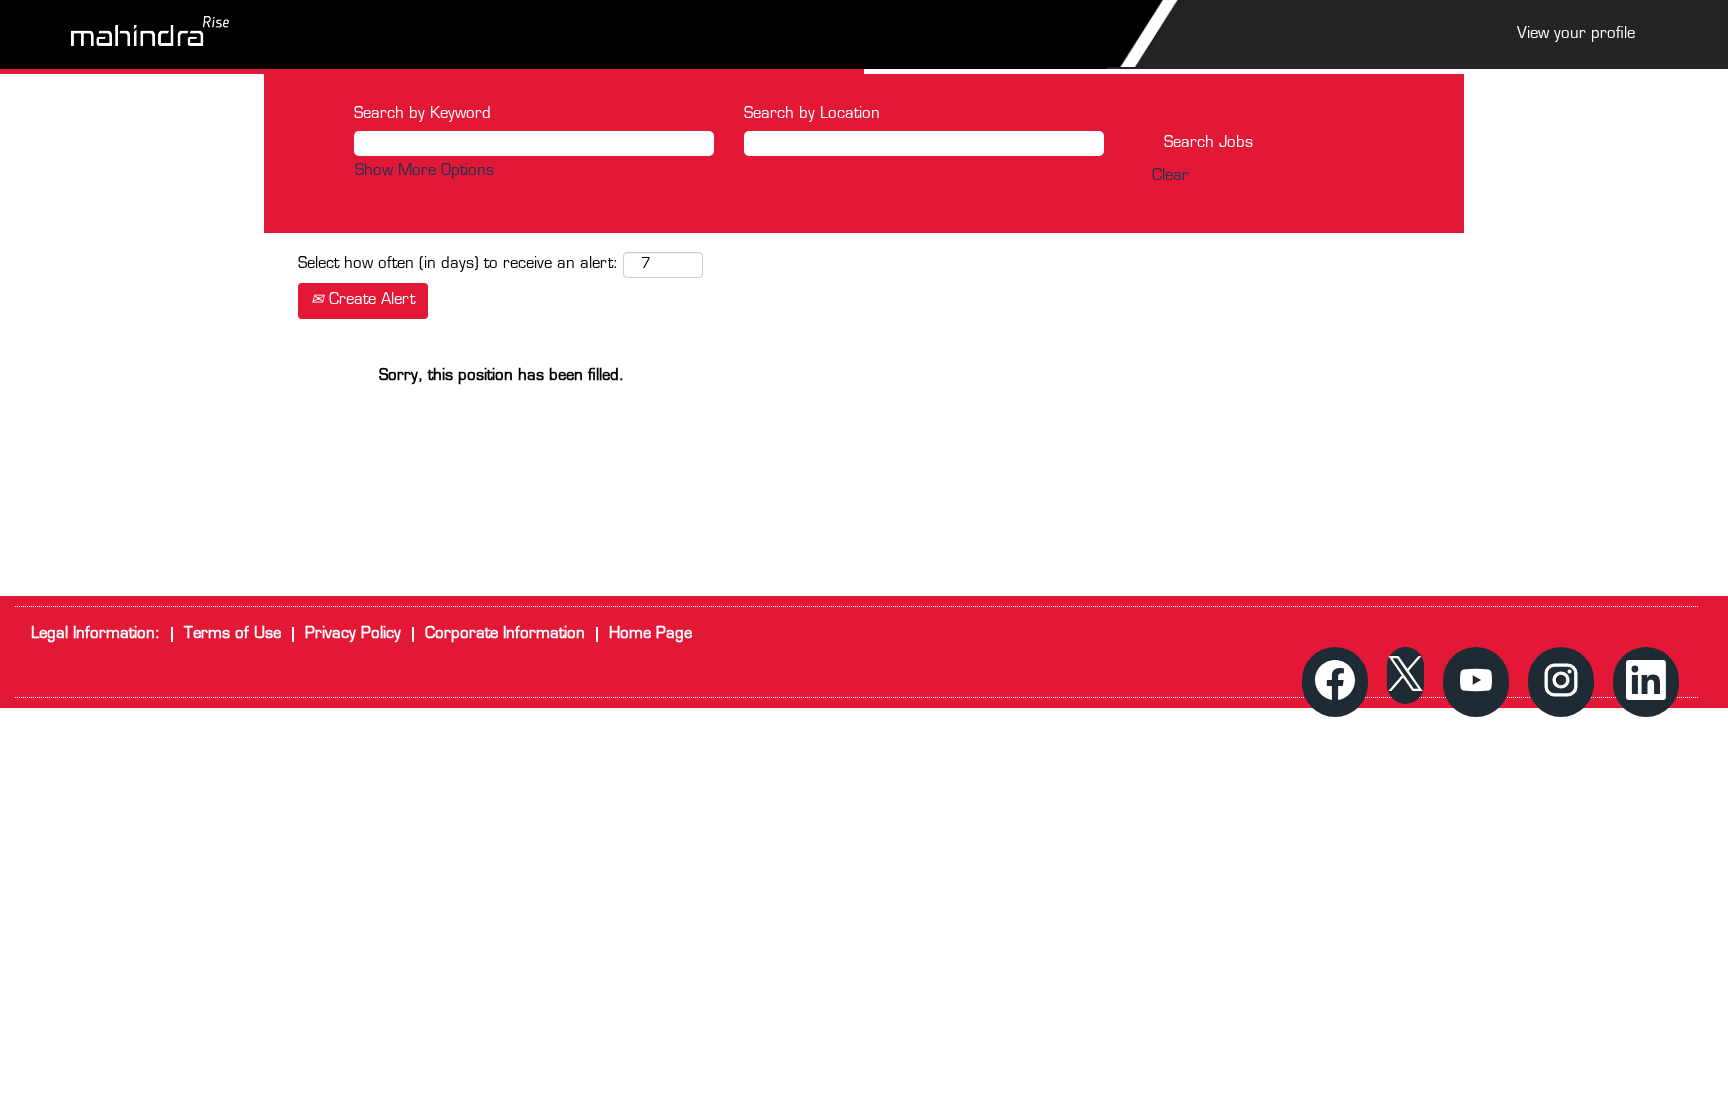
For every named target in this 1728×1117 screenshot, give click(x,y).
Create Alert (369, 300)
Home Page (650, 634)
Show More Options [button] (424, 171)
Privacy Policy (353, 634)
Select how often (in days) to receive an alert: (458, 264)
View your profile (1576, 34)
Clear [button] (1170, 176)
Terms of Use (232, 634)
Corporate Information (505, 634)
